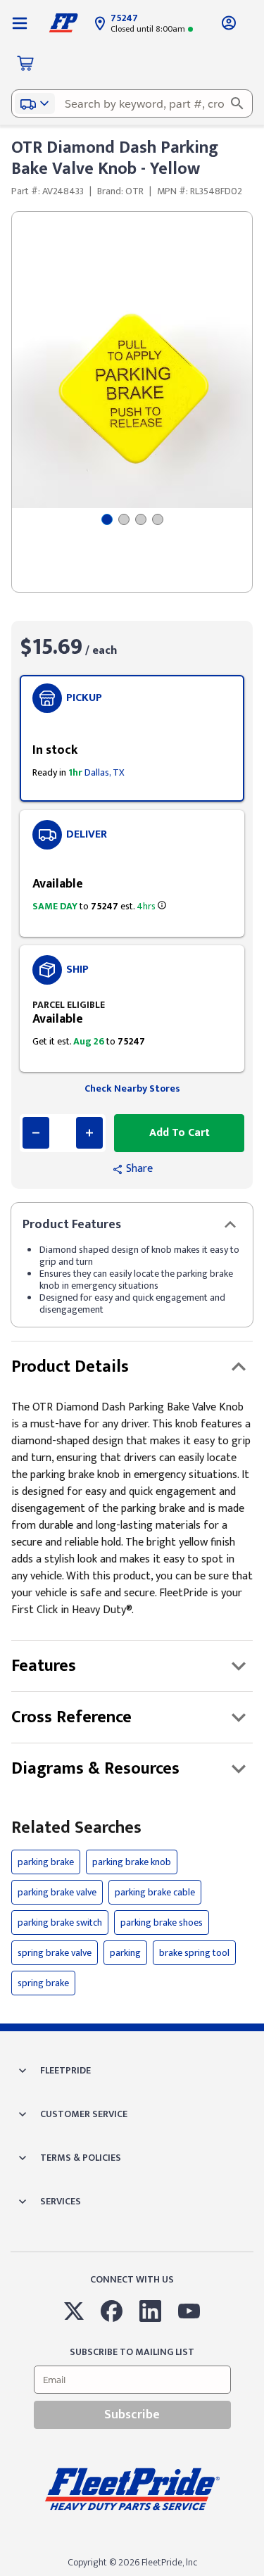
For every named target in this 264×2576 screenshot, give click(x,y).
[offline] (260, 2575)
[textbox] (132, 103)
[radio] (132, 738)
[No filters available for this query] (20, 23)
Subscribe (132, 2415)
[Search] (237, 103)
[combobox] (132, 103)
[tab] (107, 519)
